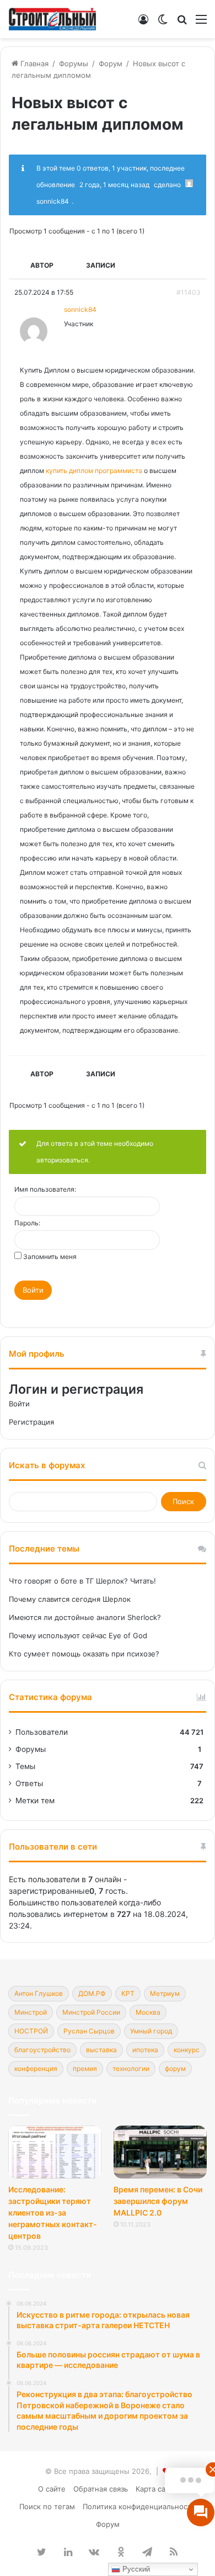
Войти (33, 1290)
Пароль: (27, 1223)
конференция (36, 2068)
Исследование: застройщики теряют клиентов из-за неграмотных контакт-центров (53, 2213)
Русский (135, 2569)
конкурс (187, 2050)
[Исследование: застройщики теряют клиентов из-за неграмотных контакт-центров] (55, 2152)
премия (85, 2068)
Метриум (165, 1993)
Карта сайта (156, 2489)
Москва (148, 2012)
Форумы (74, 63)
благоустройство (42, 2050)
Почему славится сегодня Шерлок (70, 1599)
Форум (111, 63)
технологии (131, 2068)
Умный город (151, 2031)
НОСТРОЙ (31, 2031)
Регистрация (31, 1422)
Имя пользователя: (45, 1189)
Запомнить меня (50, 1257)
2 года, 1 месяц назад (114, 185)
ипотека (145, 2050)
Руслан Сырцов (89, 2031)
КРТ (128, 1993)
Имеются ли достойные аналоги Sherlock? (85, 1617)
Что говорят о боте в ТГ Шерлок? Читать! (82, 1581)
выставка (101, 2050)
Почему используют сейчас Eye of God (78, 1635)
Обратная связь (101, 2489)
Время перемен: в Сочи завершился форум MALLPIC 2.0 (158, 2201)
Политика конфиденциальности (139, 2506)
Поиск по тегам (47, 2506)
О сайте (52, 2489)
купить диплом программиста (94, 471)
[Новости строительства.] (52, 19)
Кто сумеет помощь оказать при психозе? (84, 1654)
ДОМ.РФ (92, 1993)
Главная (33, 63)
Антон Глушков (39, 1993)
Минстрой (31, 2012)
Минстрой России (91, 2012)
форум (175, 2068)
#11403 (189, 292)
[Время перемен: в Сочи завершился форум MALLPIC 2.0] (160, 2152)
